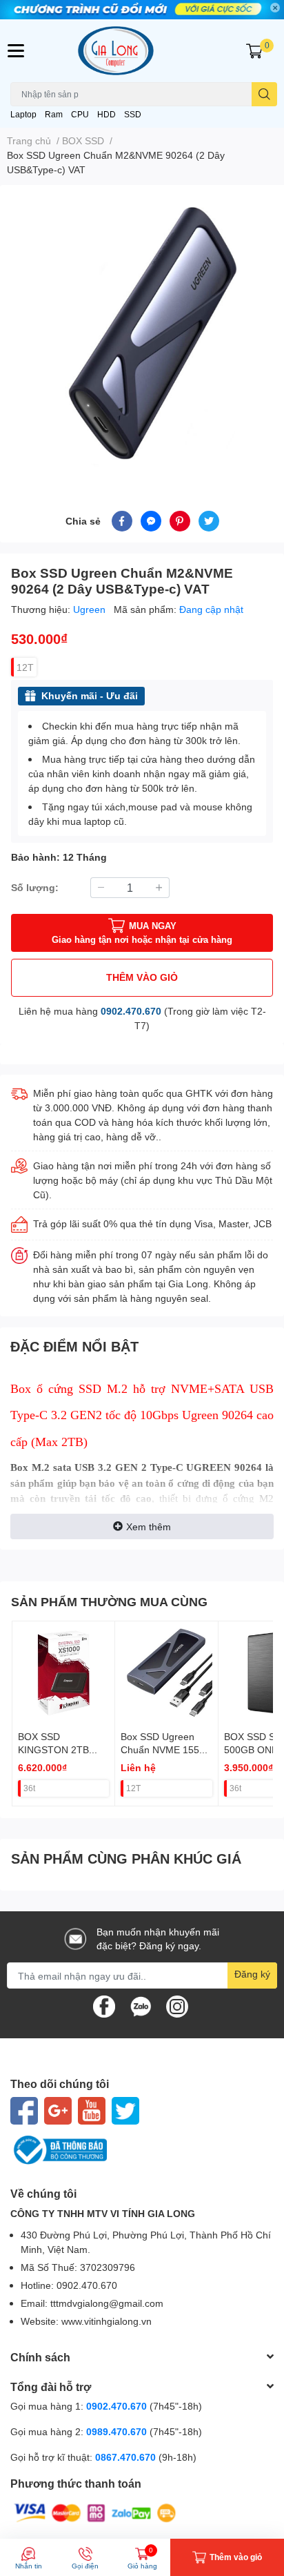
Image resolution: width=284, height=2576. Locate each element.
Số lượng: (35, 887)
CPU (80, 114)
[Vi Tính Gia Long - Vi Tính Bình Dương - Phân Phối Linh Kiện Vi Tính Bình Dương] (142, 51)
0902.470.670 (131, 1011)
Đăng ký (252, 1974)
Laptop (23, 114)
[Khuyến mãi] (142, 10)
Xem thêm (149, 1526)
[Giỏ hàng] (254, 50)
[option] (142, 331)
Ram (54, 114)
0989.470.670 (118, 2431)
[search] (264, 94)
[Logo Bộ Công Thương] (142, 2150)
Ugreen (91, 609)
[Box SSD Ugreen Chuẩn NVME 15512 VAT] (166, 1672)
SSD (133, 114)
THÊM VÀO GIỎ (142, 977)
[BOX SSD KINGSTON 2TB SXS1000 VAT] (63, 1672)
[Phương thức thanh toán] (95, 2511)
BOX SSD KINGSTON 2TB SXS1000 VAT (53, 1750)
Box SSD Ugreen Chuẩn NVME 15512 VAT (165, 1750)
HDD (106, 114)
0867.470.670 (127, 2457)
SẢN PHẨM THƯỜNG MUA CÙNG (109, 1601)
